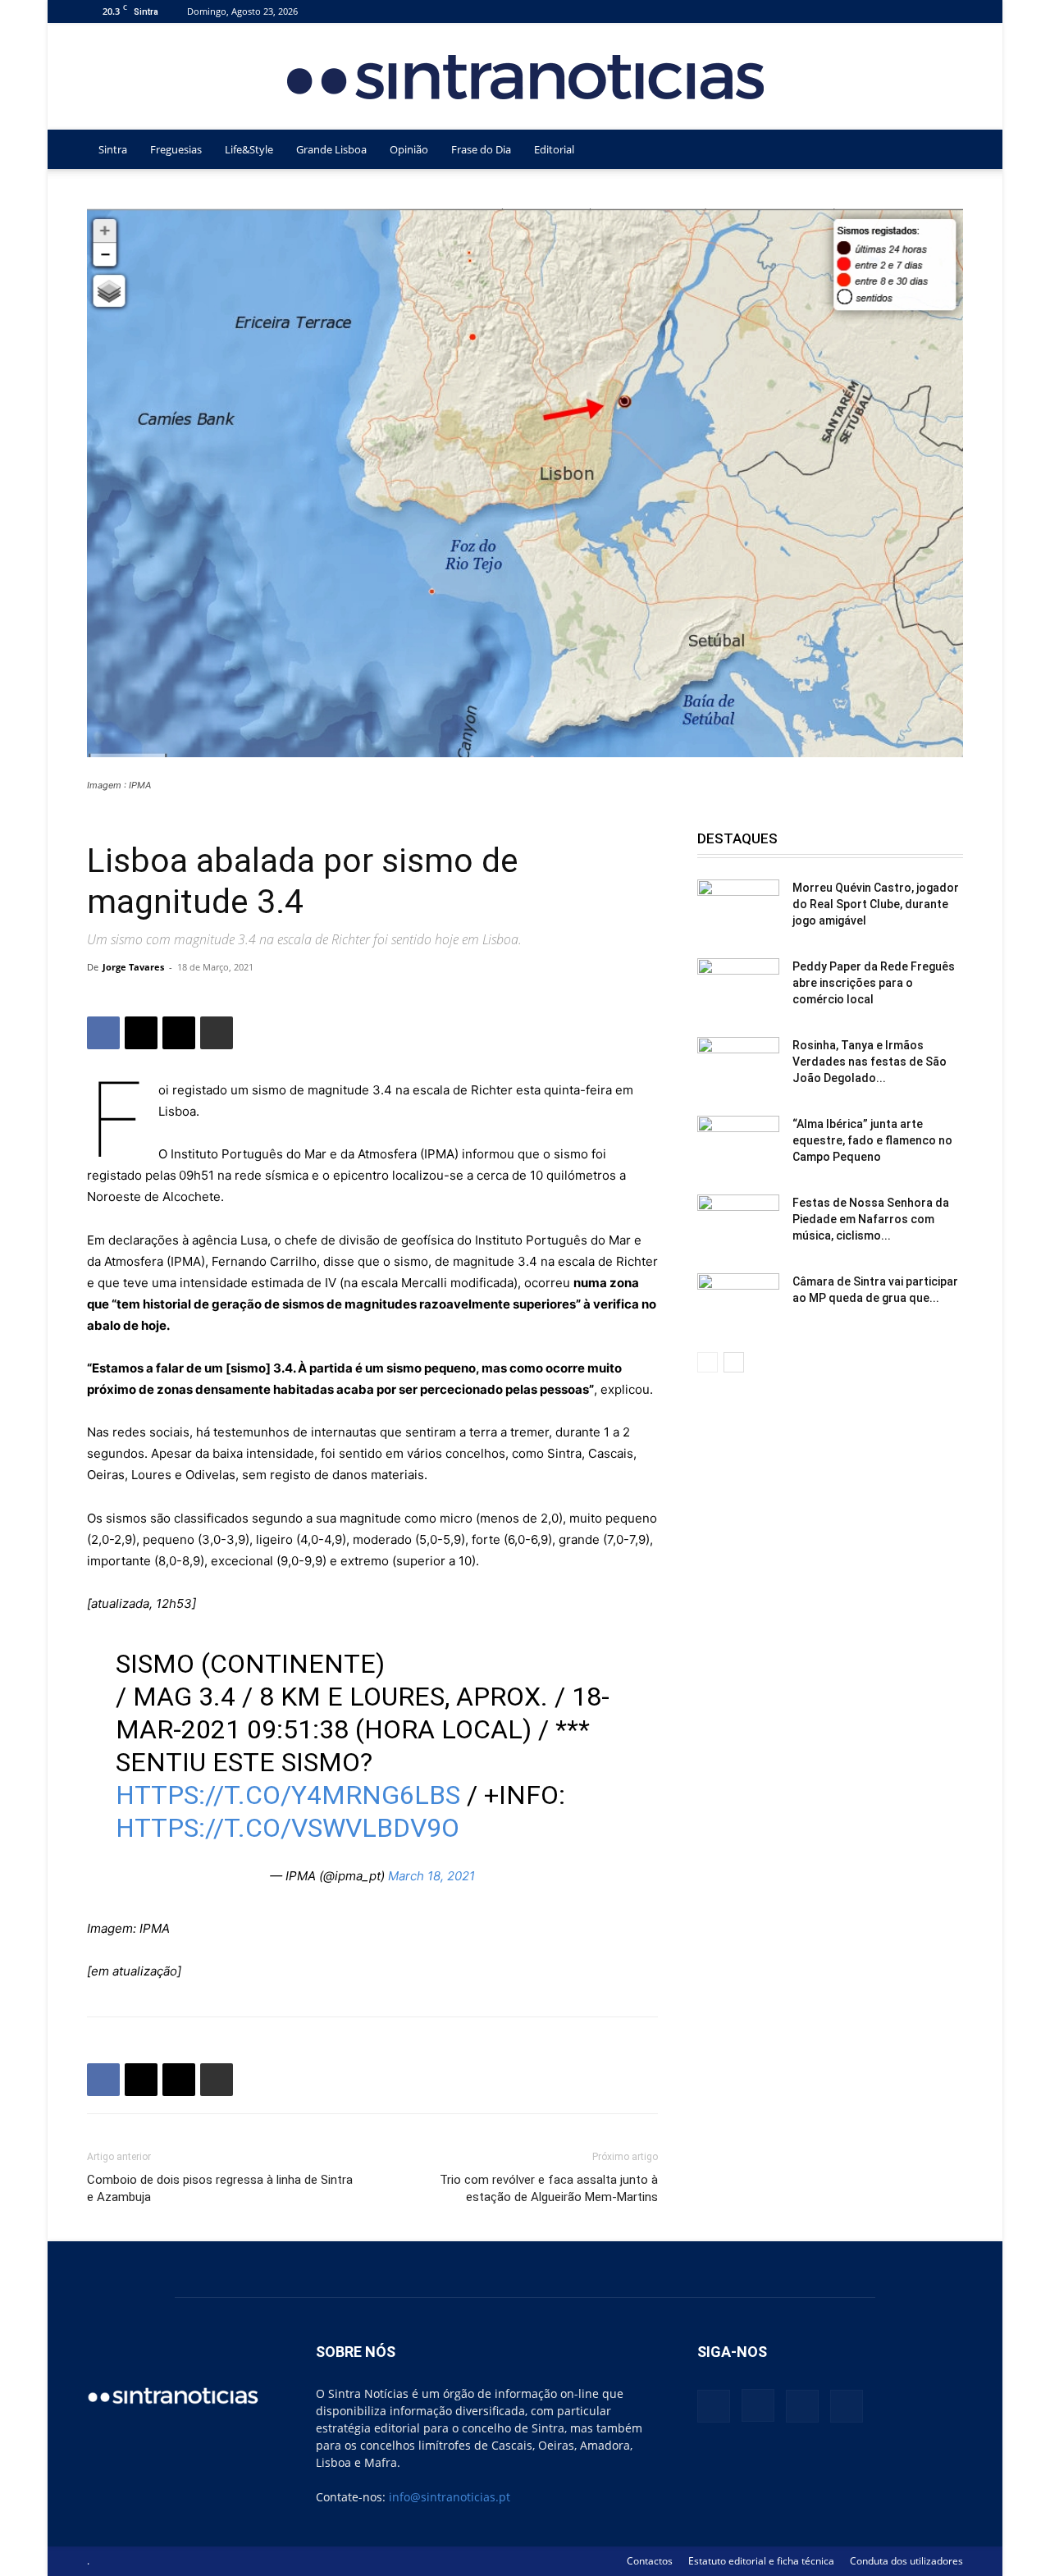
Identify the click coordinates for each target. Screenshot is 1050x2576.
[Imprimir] (217, 1033)
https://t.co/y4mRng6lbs (288, 1795)
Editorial (554, 149)
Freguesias (176, 149)
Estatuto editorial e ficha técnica (761, 2561)
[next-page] (734, 1362)
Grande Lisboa (331, 149)
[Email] (179, 1033)
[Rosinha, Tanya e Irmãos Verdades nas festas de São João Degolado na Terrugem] (738, 1066)
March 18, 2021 (431, 1876)
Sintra (113, 149)
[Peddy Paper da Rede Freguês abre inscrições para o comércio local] (738, 987)
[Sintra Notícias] (525, 77)
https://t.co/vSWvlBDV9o (288, 1828)
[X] (924, 11)
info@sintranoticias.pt (450, 2497)
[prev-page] (708, 1362)
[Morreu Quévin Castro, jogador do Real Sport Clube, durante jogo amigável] (738, 908)
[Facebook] (870, 11)
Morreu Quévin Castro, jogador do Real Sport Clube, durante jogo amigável (876, 904)
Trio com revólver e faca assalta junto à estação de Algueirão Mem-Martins (549, 2188)
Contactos (650, 2561)
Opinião (409, 149)
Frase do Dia (481, 149)
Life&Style (249, 149)
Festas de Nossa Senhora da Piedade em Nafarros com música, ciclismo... (871, 1219)
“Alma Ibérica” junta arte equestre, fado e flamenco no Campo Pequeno (872, 1140)
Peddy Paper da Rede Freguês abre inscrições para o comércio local (874, 983)
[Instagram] (897, 11)
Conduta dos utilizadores (906, 2561)
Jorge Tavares (133, 967)
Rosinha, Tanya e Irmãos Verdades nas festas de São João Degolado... (870, 1062)
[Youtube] (951, 11)
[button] (943, 151)
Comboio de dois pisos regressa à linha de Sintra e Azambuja (220, 2188)
